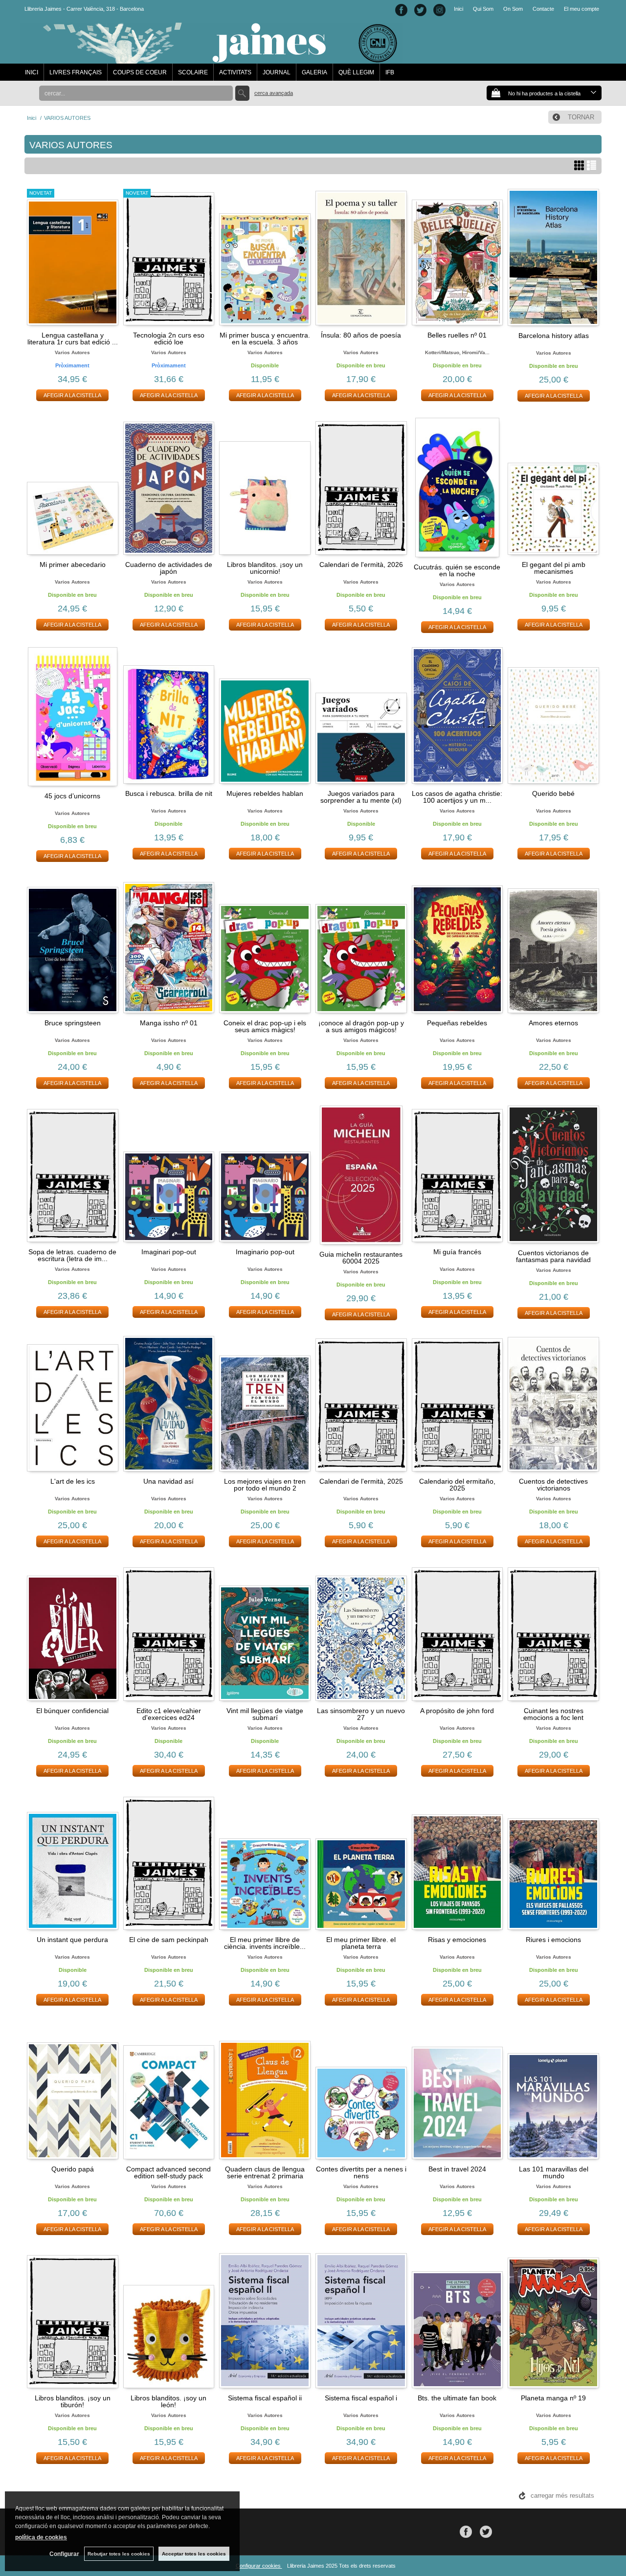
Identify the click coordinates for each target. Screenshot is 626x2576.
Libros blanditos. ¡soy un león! (168, 2401)
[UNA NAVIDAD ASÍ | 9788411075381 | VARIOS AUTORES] (169, 1403)
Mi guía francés (457, 1252)
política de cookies (41, 2537)
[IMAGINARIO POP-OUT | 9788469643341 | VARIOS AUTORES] (265, 1174)
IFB (390, 72)
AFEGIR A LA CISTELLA (72, 395)
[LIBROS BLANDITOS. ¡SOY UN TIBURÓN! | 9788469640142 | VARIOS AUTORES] (73, 2320)
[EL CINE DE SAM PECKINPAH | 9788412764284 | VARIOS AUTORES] (169, 1862)
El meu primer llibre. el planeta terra (361, 1943)
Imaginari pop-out (169, 1252)
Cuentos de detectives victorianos (553, 1485)
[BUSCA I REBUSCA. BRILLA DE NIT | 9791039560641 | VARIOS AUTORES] (169, 716)
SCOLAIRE (193, 72)
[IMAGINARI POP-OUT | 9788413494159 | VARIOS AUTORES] (169, 1174)
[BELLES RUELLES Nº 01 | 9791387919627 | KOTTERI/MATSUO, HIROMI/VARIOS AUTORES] (458, 257)
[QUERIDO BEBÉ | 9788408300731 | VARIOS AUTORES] (553, 716)
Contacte (543, 9)
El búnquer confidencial (72, 1711)
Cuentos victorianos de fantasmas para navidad (553, 1256)
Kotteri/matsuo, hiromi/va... (457, 352)
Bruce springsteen (73, 1023)
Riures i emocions (553, 1940)
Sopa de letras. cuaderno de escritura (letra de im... (72, 1255)
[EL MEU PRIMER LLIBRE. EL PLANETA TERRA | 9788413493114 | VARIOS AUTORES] (361, 1862)
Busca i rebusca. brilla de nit (169, 793)
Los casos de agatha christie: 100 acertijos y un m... (457, 797)
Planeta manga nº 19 (553, 2398)
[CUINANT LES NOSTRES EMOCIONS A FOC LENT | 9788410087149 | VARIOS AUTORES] (553, 1632)
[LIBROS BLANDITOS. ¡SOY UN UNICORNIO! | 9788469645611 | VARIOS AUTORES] (265, 486)
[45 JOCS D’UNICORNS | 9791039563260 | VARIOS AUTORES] (73, 717)
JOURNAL (277, 72)
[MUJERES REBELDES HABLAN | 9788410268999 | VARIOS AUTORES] (265, 716)
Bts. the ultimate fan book (457, 2398)
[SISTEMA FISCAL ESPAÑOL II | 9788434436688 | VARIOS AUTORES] (265, 2320)
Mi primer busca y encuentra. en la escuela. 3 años (265, 339)
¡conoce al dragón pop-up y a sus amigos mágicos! (361, 1026)
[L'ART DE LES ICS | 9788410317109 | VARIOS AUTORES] (73, 1403)
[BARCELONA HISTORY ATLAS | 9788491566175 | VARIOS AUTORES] (553, 258)
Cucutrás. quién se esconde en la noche (457, 570)
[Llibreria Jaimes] (211, 59)
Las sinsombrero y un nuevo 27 (361, 1714)
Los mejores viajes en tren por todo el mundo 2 (265, 1485)
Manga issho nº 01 (169, 1023)
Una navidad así (168, 1481)
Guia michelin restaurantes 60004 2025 (361, 1258)
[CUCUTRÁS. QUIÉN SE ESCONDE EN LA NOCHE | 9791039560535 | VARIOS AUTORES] (458, 487)
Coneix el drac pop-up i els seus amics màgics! (265, 1026)
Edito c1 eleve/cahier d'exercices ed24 (169, 1714)
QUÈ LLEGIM (356, 72)
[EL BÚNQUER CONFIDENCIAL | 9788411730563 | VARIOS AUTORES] (73, 1632)
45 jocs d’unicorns (72, 796)
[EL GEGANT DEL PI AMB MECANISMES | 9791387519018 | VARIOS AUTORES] (553, 486)
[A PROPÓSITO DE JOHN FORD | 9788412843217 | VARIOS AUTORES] (458, 1632)
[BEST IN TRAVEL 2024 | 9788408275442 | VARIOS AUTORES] (458, 2091)
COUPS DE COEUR (140, 72)
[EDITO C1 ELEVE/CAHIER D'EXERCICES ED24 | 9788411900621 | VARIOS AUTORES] (169, 1632)
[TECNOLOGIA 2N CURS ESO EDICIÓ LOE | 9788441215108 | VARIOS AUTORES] (169, 257)
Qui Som (483, 9)
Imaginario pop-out (265, 1252)
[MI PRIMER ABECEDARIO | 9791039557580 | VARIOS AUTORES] (73, 486)
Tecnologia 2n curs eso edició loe (169, 339)
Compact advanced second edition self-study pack (168, 2172)
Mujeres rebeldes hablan (265, 793)
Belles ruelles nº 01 (457, 335)
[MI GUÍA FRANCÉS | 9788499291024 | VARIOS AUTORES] (458, 1174)
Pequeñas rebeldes (457, 1023)
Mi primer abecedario (73, 565)
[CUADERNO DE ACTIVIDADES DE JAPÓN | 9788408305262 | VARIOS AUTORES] (169, 486)
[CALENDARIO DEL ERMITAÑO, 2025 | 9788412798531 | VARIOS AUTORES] (458, 1403)
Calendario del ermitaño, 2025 (457, 1485)
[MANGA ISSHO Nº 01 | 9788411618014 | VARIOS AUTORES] (169, 945)
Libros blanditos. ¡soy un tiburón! (73, 2401)
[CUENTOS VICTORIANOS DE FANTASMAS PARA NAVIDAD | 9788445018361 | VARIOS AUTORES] (553, 1174)
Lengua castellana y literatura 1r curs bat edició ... (73, 339)
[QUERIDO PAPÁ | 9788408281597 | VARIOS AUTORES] (73, 2091)
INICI (32, 72)
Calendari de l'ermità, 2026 (361, 565)
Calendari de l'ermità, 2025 (361, 1481)
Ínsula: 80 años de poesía (361, 335)
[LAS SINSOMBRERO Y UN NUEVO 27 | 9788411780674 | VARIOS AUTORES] (361, 1632)
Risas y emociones (457, 1940)
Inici (458, 9)
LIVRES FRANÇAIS (76, 72)
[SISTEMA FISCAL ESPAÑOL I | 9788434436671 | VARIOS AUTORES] (361, 2320)
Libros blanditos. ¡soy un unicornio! (265, 568)
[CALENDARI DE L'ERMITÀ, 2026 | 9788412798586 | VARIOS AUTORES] (361, 486)
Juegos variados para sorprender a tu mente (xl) (361, 797)
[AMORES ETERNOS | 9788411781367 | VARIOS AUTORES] (553, 945)
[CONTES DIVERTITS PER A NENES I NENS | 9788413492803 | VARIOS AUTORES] (361, 2091)
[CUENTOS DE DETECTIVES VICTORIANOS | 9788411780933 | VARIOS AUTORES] (553, 1403)
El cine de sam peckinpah (169, 1940)
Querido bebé (553, 793)
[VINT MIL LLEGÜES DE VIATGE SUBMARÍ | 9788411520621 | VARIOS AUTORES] (265, 1632)
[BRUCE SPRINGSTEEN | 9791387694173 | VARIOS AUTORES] (73, 945)
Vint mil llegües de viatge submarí (265, 1714)
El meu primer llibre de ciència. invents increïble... (265, 1943)
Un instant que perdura (72, 1940)
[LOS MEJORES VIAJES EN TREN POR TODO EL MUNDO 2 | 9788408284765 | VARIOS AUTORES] (265, 1403)
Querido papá (73, 2169)
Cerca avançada (274, 93)
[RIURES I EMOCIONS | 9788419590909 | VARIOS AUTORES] (553, 1862)
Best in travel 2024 (457, 2169)
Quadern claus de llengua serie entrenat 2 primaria (265, 2172)
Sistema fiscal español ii (265, 2398)
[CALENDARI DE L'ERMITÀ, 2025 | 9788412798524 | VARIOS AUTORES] (361, 1403)
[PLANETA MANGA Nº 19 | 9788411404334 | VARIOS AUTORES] (553, 2320)
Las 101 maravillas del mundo (554, 2172)
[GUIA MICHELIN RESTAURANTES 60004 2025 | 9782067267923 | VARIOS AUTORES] (361, 1175)
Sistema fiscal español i (361, 2398)
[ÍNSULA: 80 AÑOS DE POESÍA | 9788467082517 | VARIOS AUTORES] (361, 257)
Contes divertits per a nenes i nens (361, 2172)
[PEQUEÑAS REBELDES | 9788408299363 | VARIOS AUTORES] (458, 945)
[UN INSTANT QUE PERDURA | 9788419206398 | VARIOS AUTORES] (73, 1862)
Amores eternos (553, 1023)
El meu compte (581, 9)
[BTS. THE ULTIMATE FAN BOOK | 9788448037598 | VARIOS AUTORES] (458, 2320)
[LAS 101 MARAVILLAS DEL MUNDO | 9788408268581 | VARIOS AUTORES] (553, 2091)
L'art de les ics (73, 1481)
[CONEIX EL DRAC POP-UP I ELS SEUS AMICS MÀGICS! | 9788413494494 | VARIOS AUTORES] (265, 945)
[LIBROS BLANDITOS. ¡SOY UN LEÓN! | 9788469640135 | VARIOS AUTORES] (169, 2320)
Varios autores (72, 352)
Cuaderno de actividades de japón (169, 568)
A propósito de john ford (457, 1711)
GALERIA (314, 72)
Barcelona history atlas (554, 336)
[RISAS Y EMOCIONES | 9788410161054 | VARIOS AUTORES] (458, 1862)
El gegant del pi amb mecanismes (554, 568)
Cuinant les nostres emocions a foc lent (553, 1714)
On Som (513, 9)
